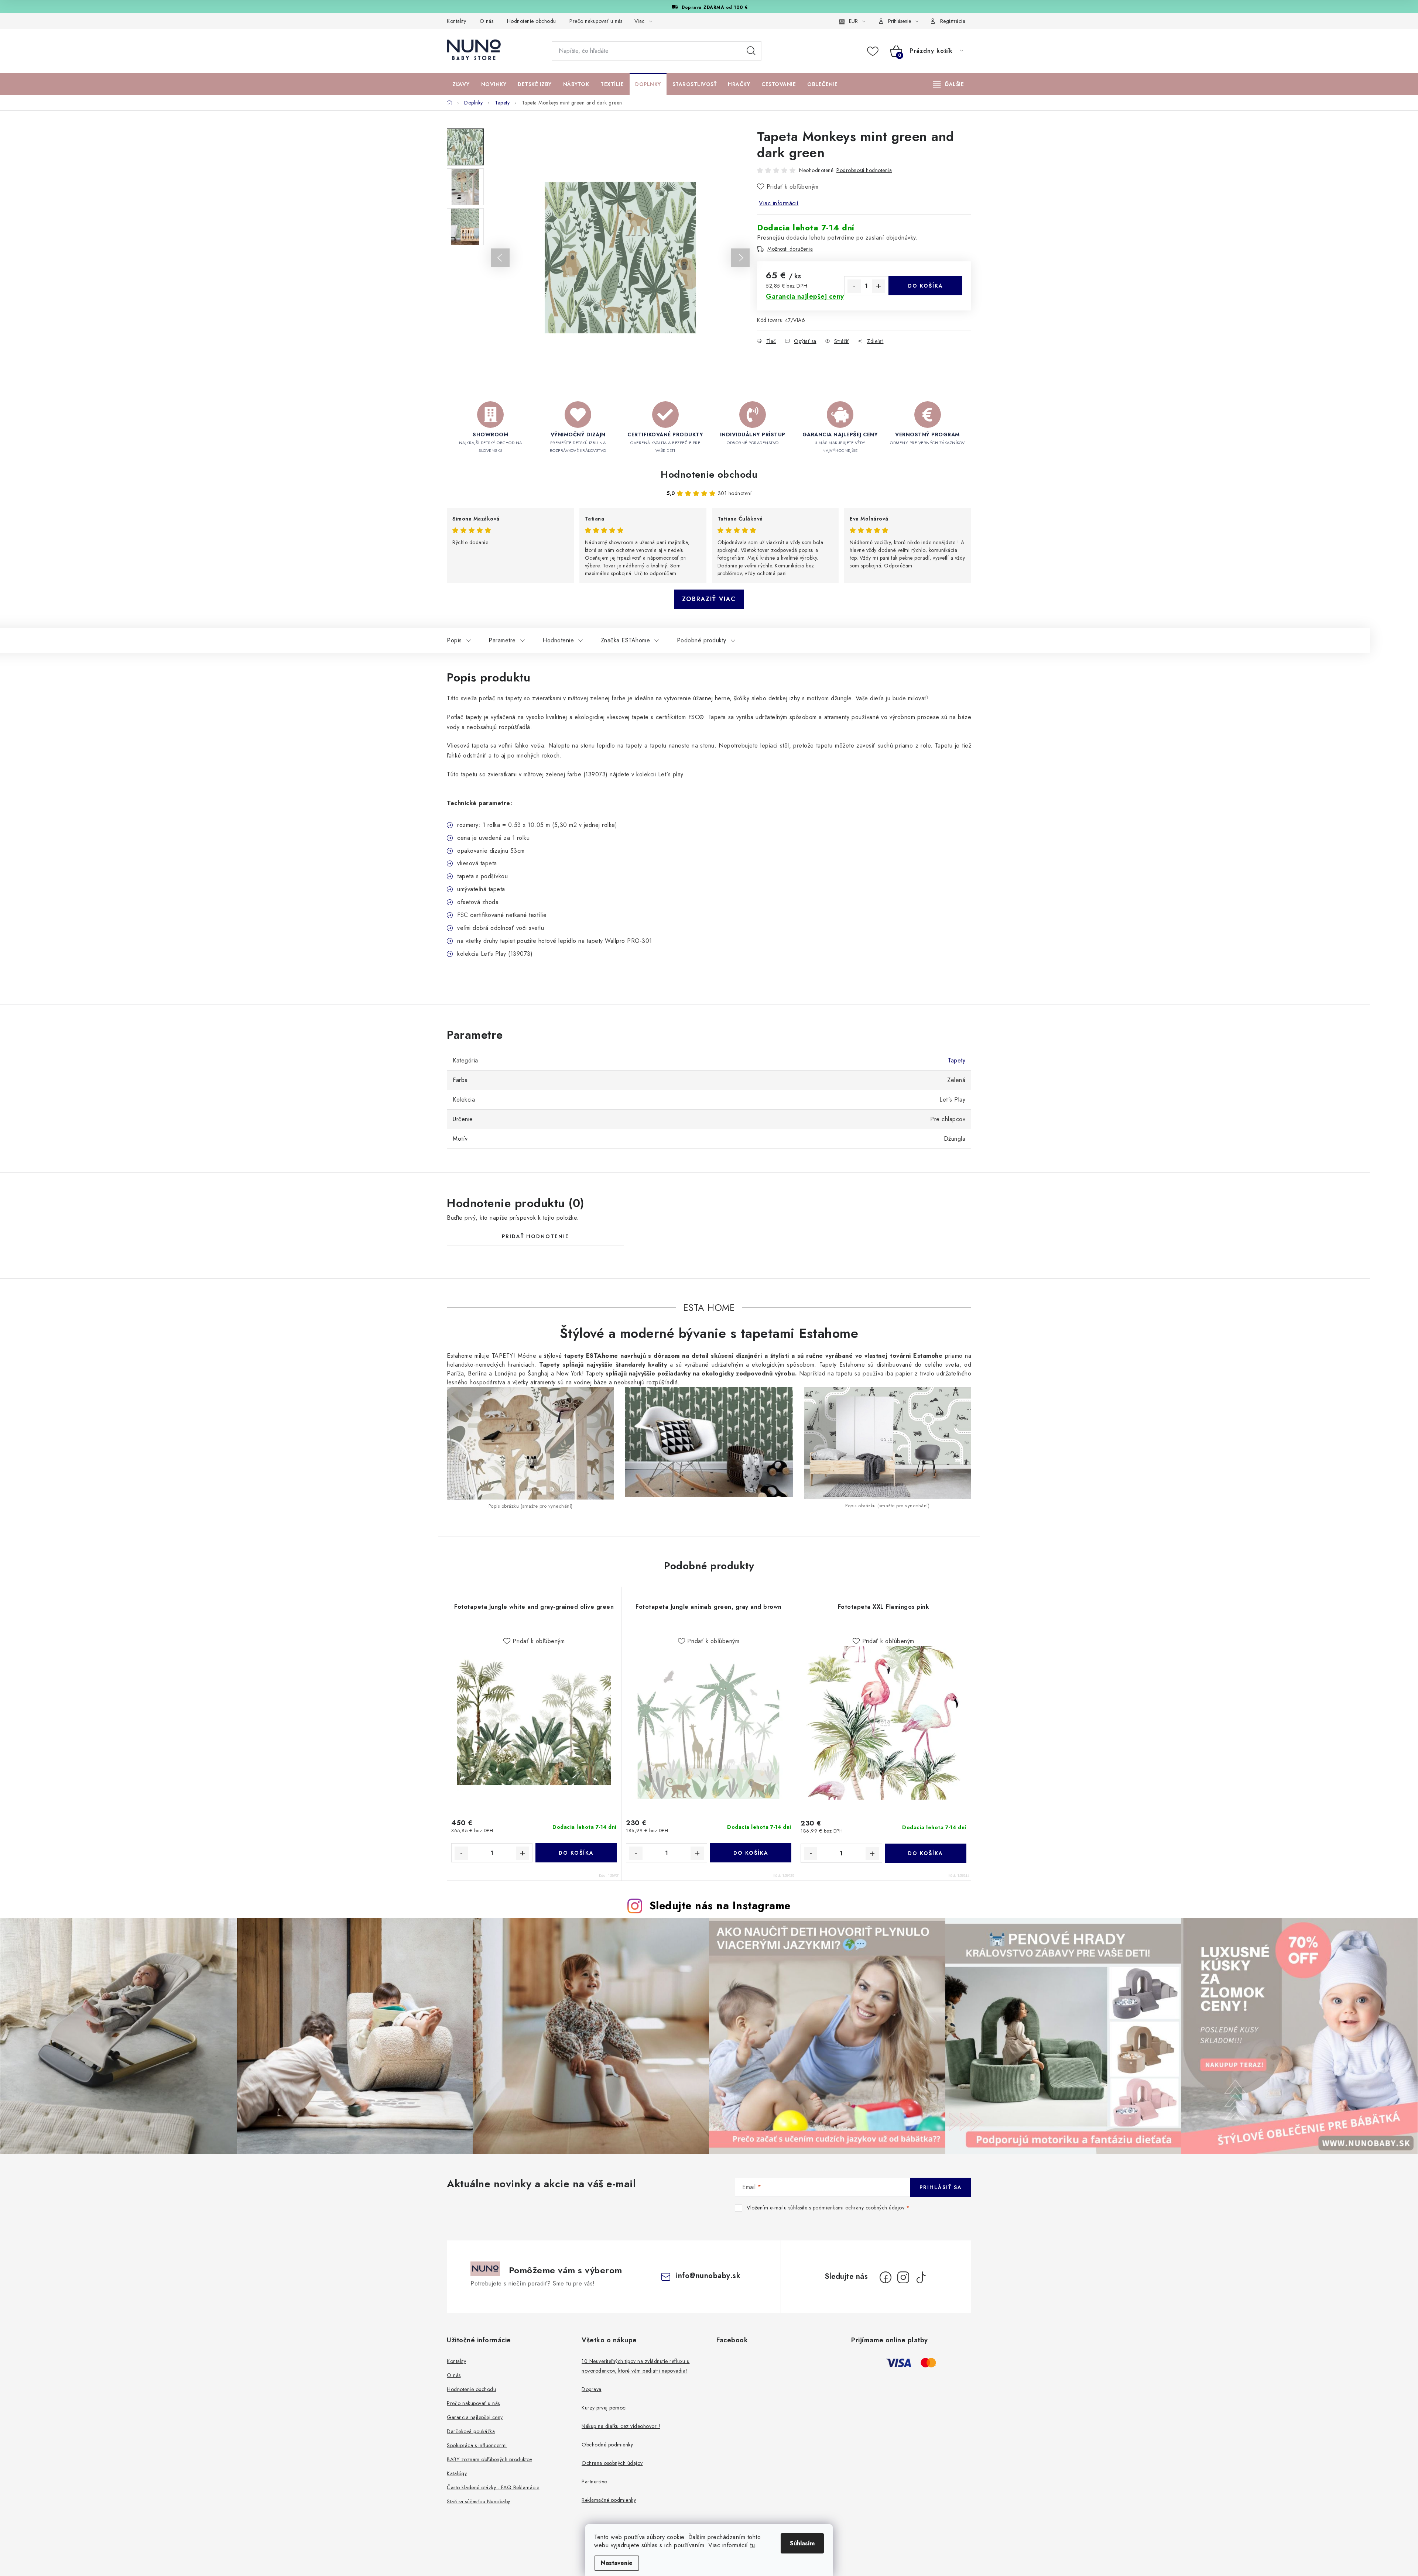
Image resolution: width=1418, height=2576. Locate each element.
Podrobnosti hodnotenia (864, 170)
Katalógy (457, 2473)
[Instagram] (903, 2277)
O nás (487, 21)
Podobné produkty (702, 640)
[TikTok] (921, 2277)
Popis (454, 640)
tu (752, 2545)
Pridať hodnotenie (535, 1236)
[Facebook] (886, 2277)
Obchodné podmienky (607, 2445)
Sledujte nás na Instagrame (720, 1906)
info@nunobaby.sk (708, 2276)
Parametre (502, 640)
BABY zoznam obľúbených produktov (489, 2459)
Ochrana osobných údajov (612, 2463)
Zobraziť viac (709, 599)
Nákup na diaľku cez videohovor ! (621, 2426)
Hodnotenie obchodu (532, 21)
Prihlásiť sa (941, 2187)
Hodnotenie (558, 640)
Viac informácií (779, 203)
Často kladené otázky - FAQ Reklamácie (493, 2487)
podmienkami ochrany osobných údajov (859, 2208)
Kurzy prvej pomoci (604, 2408)
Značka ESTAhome (626, 640)
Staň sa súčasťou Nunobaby (479, 2501)
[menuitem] (461, 84)
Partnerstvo (595, 2481)
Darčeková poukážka (471, 2431)
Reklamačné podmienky (609, 2500)
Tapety (957, 1060)
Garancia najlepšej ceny (475, 2417)
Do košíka (926, 286)
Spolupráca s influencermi (477, 2445)
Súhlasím (802, 2543)
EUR (853, 21)
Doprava (592, 2389)
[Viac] (949, 84)
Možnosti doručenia (790, 249)
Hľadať (751, 51)
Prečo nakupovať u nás (596, 21)
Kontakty (456, 21)
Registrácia (953, 21)
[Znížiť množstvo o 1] (854, 286)
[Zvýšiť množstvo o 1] (878, 286)
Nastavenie (617, 2563)
